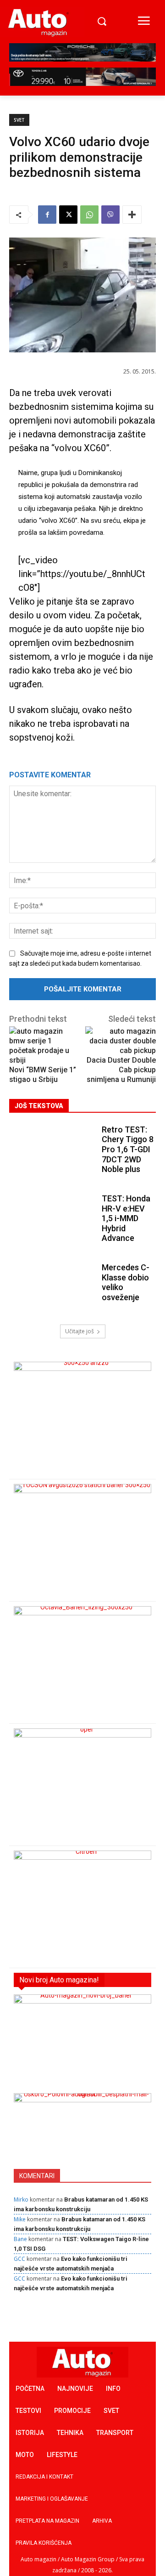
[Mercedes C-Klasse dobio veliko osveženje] (53, 1289)
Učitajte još (80, 1331)
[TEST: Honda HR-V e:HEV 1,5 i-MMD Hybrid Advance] (53, 1220)
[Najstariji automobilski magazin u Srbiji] (38, 22)
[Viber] (110, 215)
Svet (19, 120)
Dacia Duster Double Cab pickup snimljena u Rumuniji (121, 1070)
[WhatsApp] (89, 215)
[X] (68, 215)
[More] (132, 215)
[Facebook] (47, 215)
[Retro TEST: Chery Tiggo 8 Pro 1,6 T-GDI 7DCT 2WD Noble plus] (53, 1151)
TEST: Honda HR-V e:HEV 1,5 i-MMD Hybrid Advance (126, 1218)
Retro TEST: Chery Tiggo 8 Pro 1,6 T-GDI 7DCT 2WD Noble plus (128, 1149)
